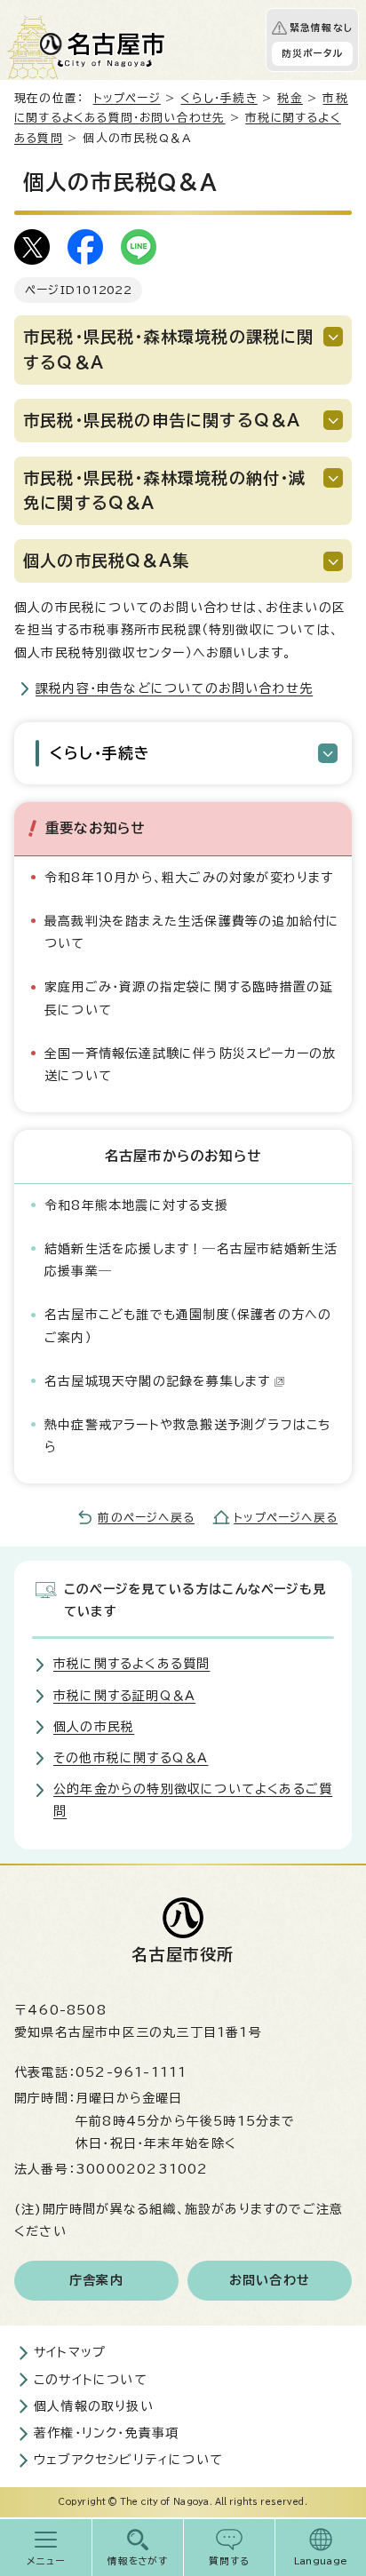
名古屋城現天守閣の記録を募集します (157, 1381)
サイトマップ (70, 2352)
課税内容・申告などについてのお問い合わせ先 (174, 688)
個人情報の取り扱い (94, 2406)
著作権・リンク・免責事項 (106, 2433)
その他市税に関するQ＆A (131, 1758)
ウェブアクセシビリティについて (128, 2460)
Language (321, 2561)
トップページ (127, 98)
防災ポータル (312, 53)
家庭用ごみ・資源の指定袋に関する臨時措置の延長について (189, 998)
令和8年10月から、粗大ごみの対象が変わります (189, 878)
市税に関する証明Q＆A (124, 1696)
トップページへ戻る (286, 1518)
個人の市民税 (94, 1727)
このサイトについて (91, 2380)
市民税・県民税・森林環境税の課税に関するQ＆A (169, 350)
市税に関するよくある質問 (131, 1664)
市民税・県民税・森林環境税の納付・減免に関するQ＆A (165, 491)
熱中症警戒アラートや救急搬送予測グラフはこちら (187, 1436)
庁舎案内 (96, 2280)
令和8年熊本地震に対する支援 (136, 1205)
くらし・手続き (219, 98)
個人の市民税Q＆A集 (106, 561)
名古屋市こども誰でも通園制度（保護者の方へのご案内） (188, 1326)
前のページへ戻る (146, 1518)
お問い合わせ (270, 2280)
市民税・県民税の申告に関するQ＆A (162, 420)
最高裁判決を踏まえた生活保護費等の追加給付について (192, 932)
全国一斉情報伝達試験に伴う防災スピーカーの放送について (190, 1065)
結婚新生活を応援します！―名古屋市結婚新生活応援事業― (191, 1260)
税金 (290, 98)
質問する (230, 2561)
